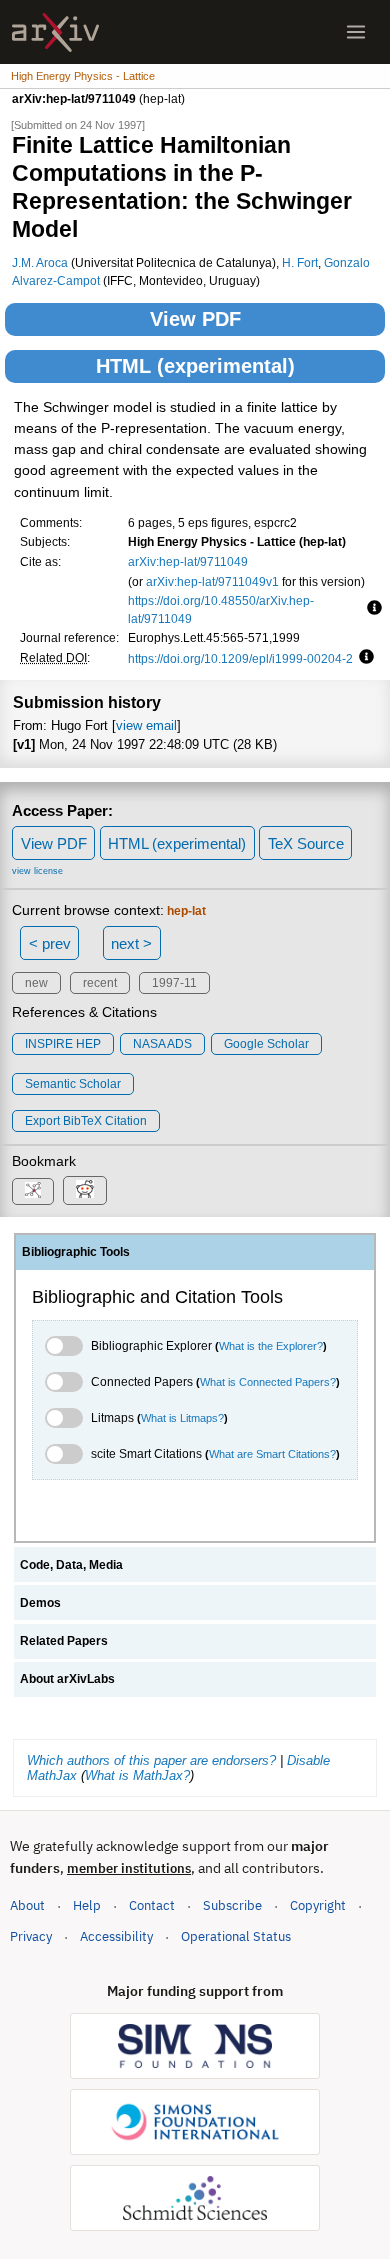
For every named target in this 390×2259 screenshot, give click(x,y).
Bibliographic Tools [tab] (76, 1252)
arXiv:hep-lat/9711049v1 (212, 581)
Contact (152, 1905)
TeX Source (306, 843)
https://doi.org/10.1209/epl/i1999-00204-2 (240, 658)
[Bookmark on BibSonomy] (33, 1191)
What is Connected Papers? (268, 1382)
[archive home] (55, 32)
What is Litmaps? (182, 1418)
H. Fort (300, 262)
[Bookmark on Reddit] (85, 1190)
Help (87, 1905)
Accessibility (116, 1936)
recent (100, 983)
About (27, 1905)
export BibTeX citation (86, 1121)
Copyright (318, 1905)
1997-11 (174, 983)
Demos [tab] (40, 1603)
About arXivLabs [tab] (67, 1679)
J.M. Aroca (40, 262)
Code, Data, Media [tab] (71, 1565)
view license (37, 871)
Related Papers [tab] (64, 1641)
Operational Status (236, 1936)
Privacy (31, 1936)
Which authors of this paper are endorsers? (151, 1760)
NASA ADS (162, 1044)
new (36, 983)
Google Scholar (266, 1044)
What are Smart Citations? (272, 1454)
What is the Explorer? (271, 1346)
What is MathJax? (137, 1775)
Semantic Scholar (73, 1084)
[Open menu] (356, 32)
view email (146, 725)
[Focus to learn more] (371, 609)
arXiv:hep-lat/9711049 (188, 561)
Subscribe (232, 1905)
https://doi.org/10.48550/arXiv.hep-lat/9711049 (221, 609)
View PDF (195, 319)
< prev (50, 943)
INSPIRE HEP (63, 1044)
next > (131, 943)
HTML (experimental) (195, 366)
